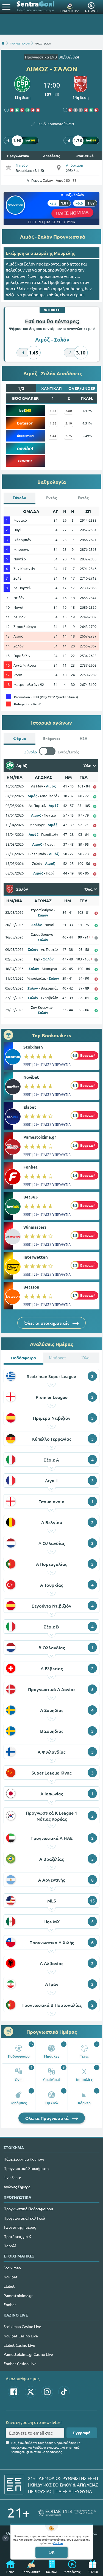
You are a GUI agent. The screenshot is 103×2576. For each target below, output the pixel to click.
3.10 (69, 423)
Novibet (31, 1077)
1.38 (53, 423)
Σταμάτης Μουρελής (55, 253)
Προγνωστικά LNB (41, 57)
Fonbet (30, 1167)
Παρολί (10, 2246)
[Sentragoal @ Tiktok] (64, 2392)
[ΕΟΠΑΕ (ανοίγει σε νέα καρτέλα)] (67, 2512)
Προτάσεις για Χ (17, 2236)
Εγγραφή (82, 2433)
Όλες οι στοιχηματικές (47, 1323)
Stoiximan (33, 1047)
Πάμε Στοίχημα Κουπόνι (24, 2159)
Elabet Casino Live (19, 2345)
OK (51, 2552)
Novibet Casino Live (21, 2336)
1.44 (53, 436)
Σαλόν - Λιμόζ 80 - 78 (60, 180)
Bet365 (31, 1197)
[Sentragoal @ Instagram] (47, 2392)
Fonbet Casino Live (20, 2363)
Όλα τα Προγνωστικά (47, 2118)
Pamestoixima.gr (40, 1137)
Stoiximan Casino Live (22, 2326)
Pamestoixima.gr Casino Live (28, 2354)
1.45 (53, 410)
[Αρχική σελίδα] (3, 43)
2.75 (69, 436)
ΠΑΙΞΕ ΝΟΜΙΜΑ (72, 213)
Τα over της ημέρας (20, 2227)
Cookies (58, 2543)
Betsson (31, 1287)
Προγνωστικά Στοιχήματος (26, 2168)
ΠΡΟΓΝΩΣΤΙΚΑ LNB (20, 43)
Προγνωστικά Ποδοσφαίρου (28, 2209)
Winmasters (35, 1227)
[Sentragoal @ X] (30, 2392)
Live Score (12, 2177)
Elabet (30, 1107)
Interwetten (36, 1257)
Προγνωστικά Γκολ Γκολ (24, 2218)
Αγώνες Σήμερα (17, 2187)
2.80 (69, 410)
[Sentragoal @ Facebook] (14, 2392)
